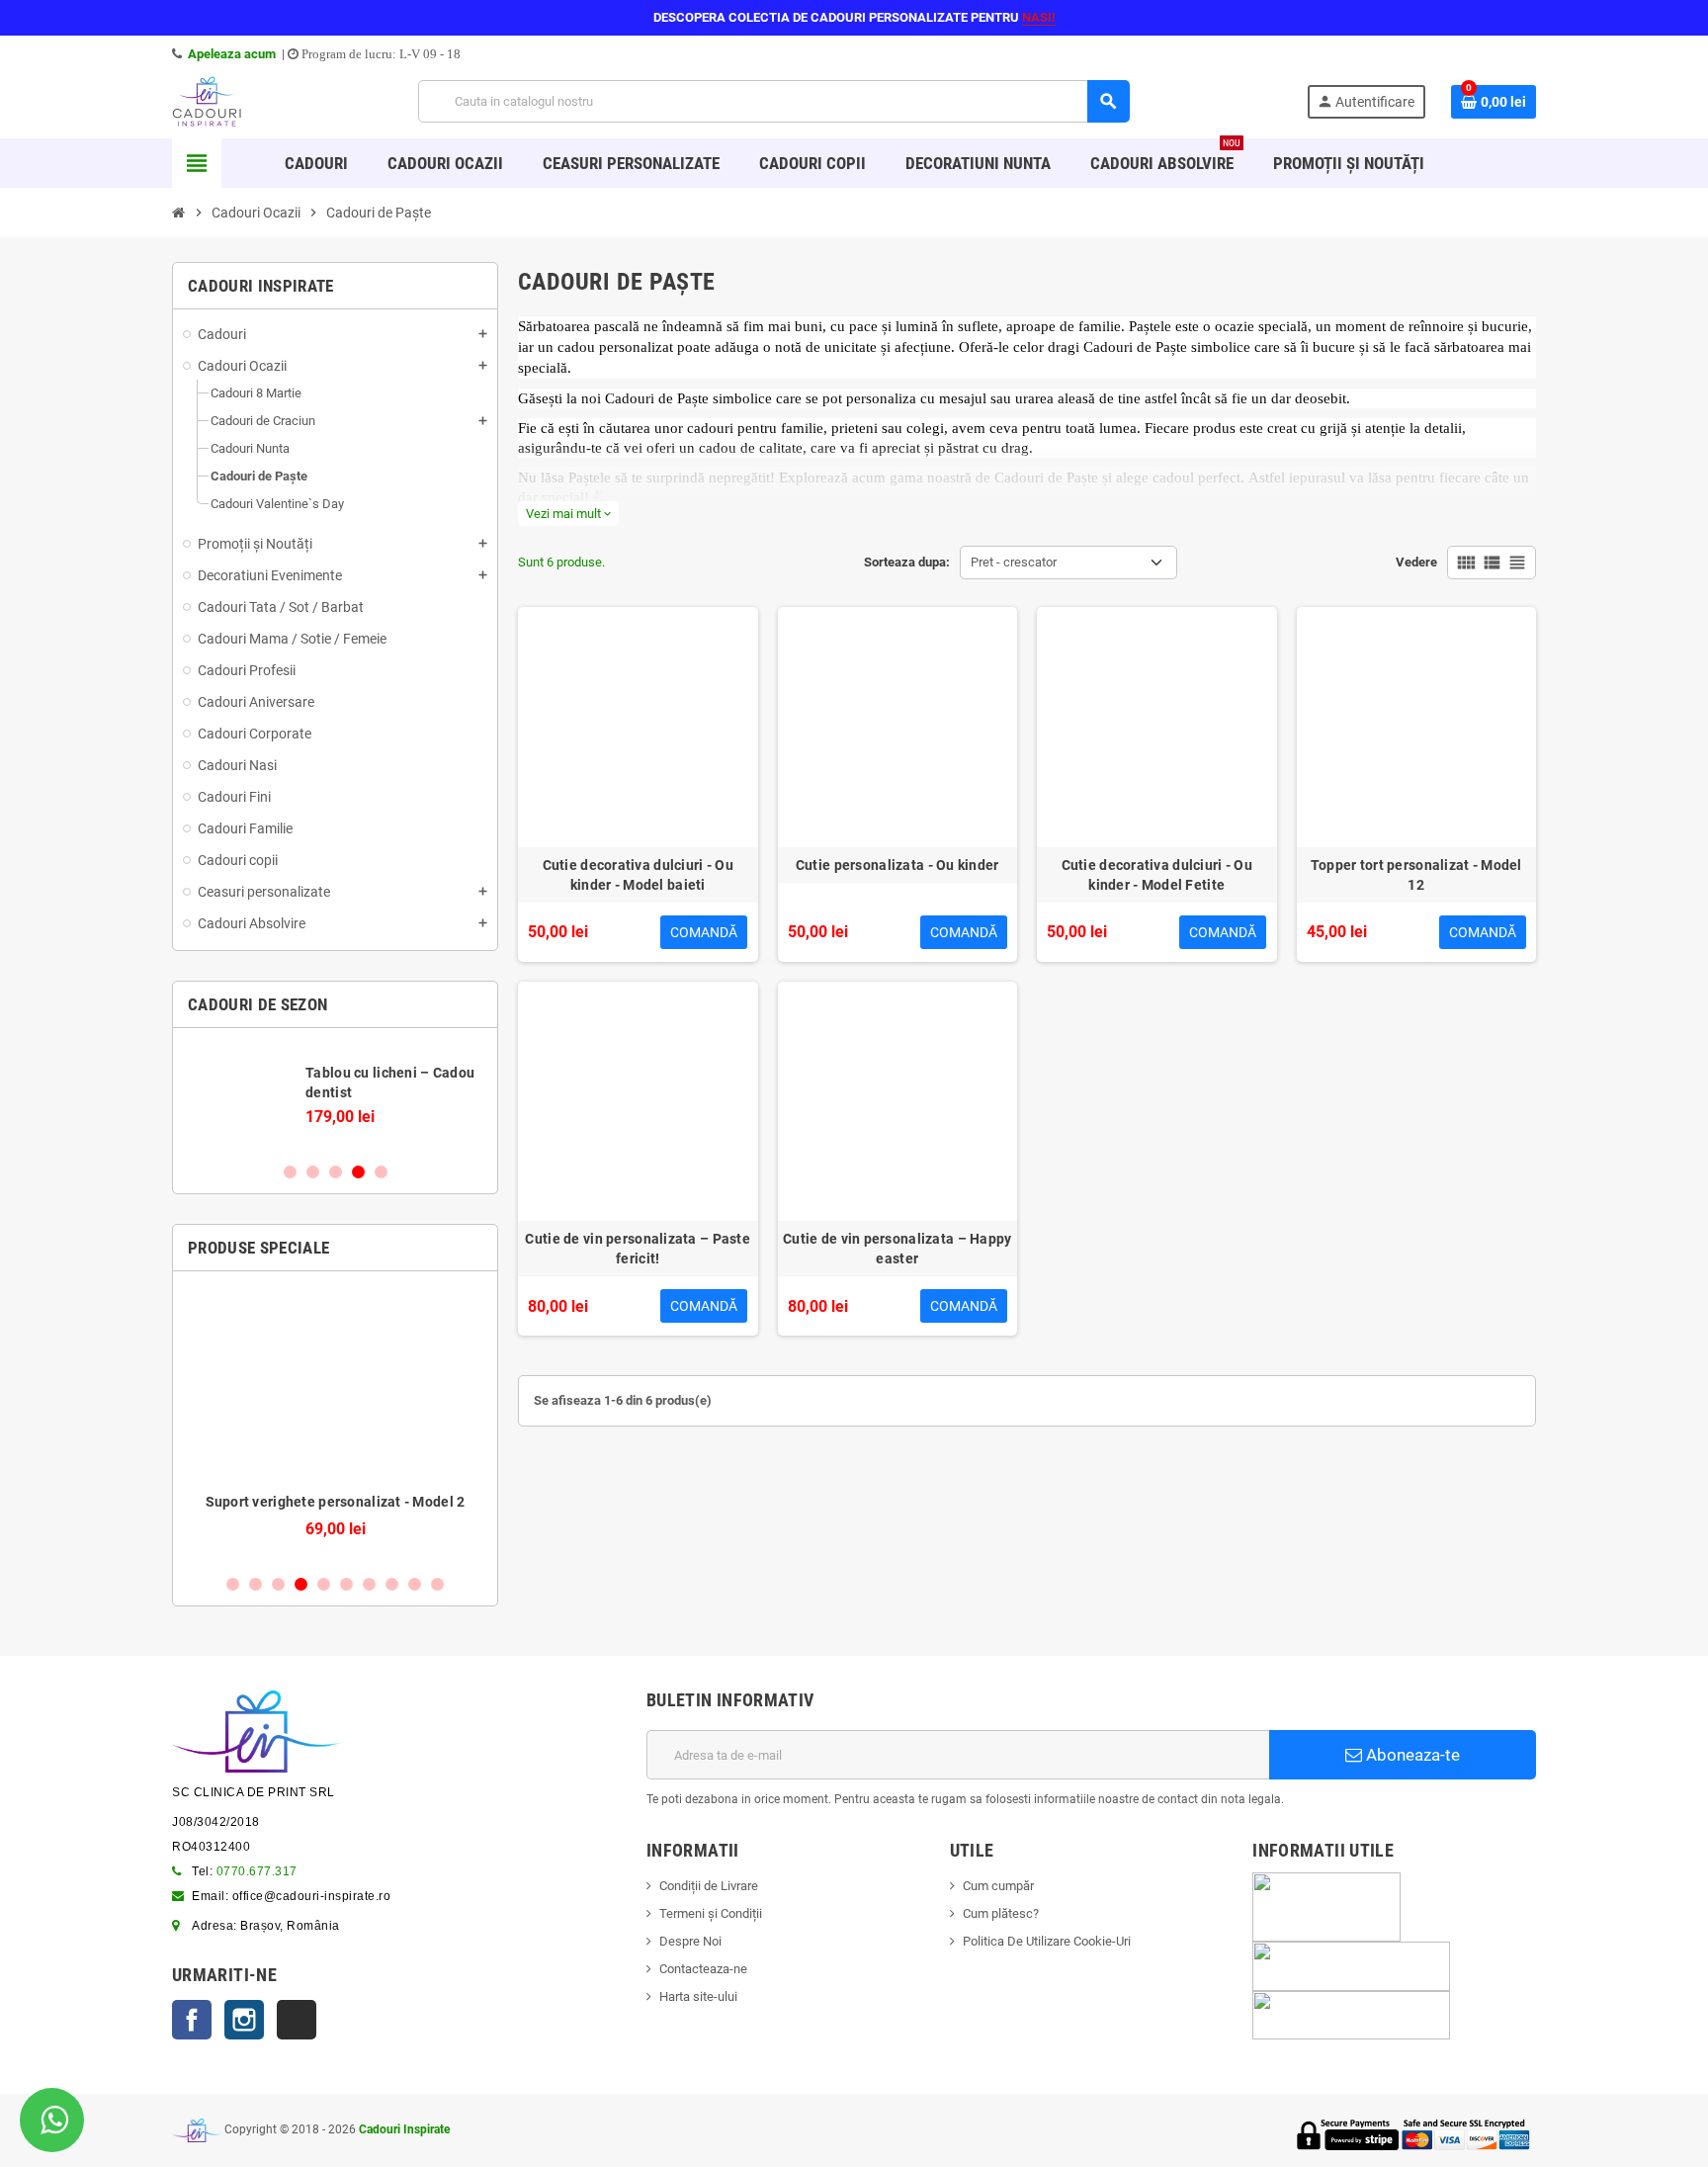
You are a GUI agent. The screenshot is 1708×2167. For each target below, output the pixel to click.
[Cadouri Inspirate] (207, 100)
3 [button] (336, 1172)
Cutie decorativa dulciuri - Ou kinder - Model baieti (638, 875)
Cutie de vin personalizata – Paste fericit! (638, 1249)
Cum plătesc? (1001, 1913)
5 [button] (381, 1172)
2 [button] (313, 1172)
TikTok (297, 2020)
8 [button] (392, 1584)
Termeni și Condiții (711, 1913)
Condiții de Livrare (709, 1886)
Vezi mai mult (568, 514)
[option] (335, 1094)
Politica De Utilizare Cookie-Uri (1047, 1941)
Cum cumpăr (998, 1886)
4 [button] (358, 1172)
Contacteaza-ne (703, 1969)
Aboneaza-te (1411, 1755)
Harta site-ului (698, 1996)
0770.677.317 (257, 1871)
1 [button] (290, 1172)
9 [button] (415, 1584)
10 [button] (437, 1584)
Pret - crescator (1014, 562)
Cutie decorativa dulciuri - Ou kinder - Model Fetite (1157, 875)
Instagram (244, 2020)
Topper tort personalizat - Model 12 (1416, 875)
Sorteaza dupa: (907, 562)
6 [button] (346, 1584)
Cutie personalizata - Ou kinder (897, 865)
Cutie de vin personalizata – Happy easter (897, 1249)
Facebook (192, 2020)
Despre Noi (690, 1941)
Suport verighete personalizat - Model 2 (336, 1502)
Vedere (1416, 562)
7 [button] (369, 1584)
